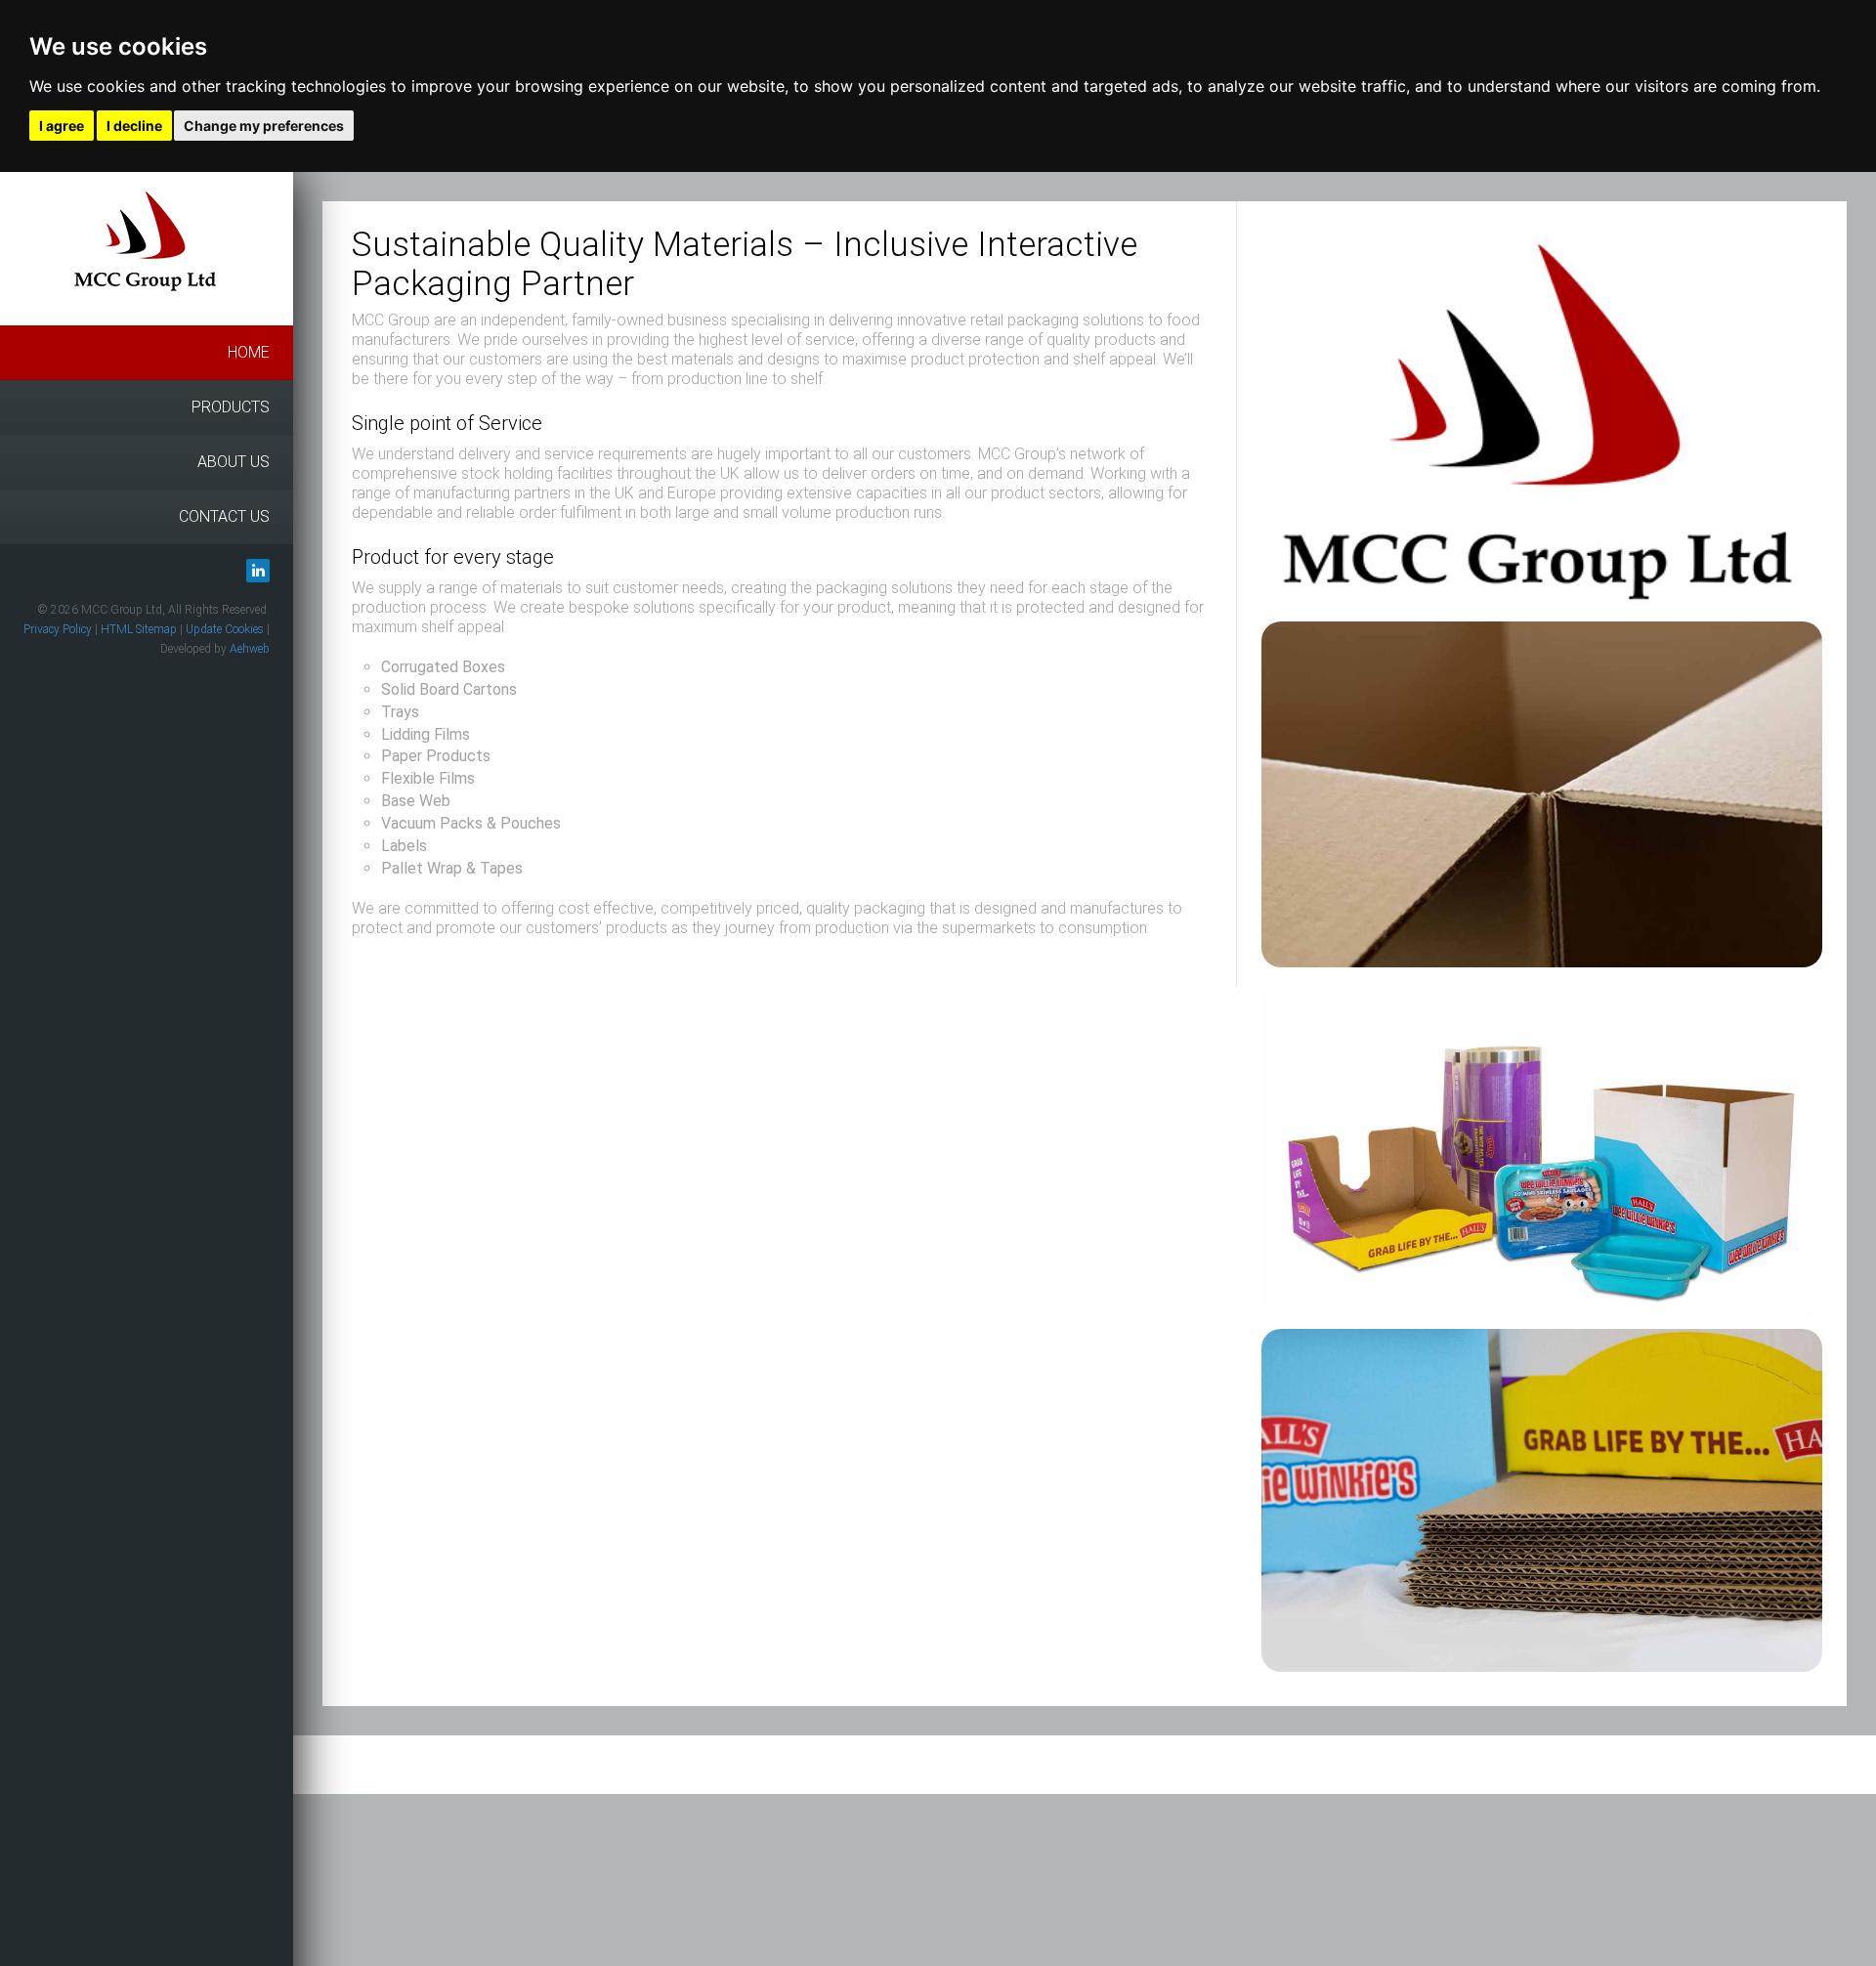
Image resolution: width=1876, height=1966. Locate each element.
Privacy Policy (58, 629)
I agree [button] (62, 126)
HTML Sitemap (139, 629)
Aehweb (250, 649)
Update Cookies (225, 629)
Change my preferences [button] (264, 126)
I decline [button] (134, 126)
